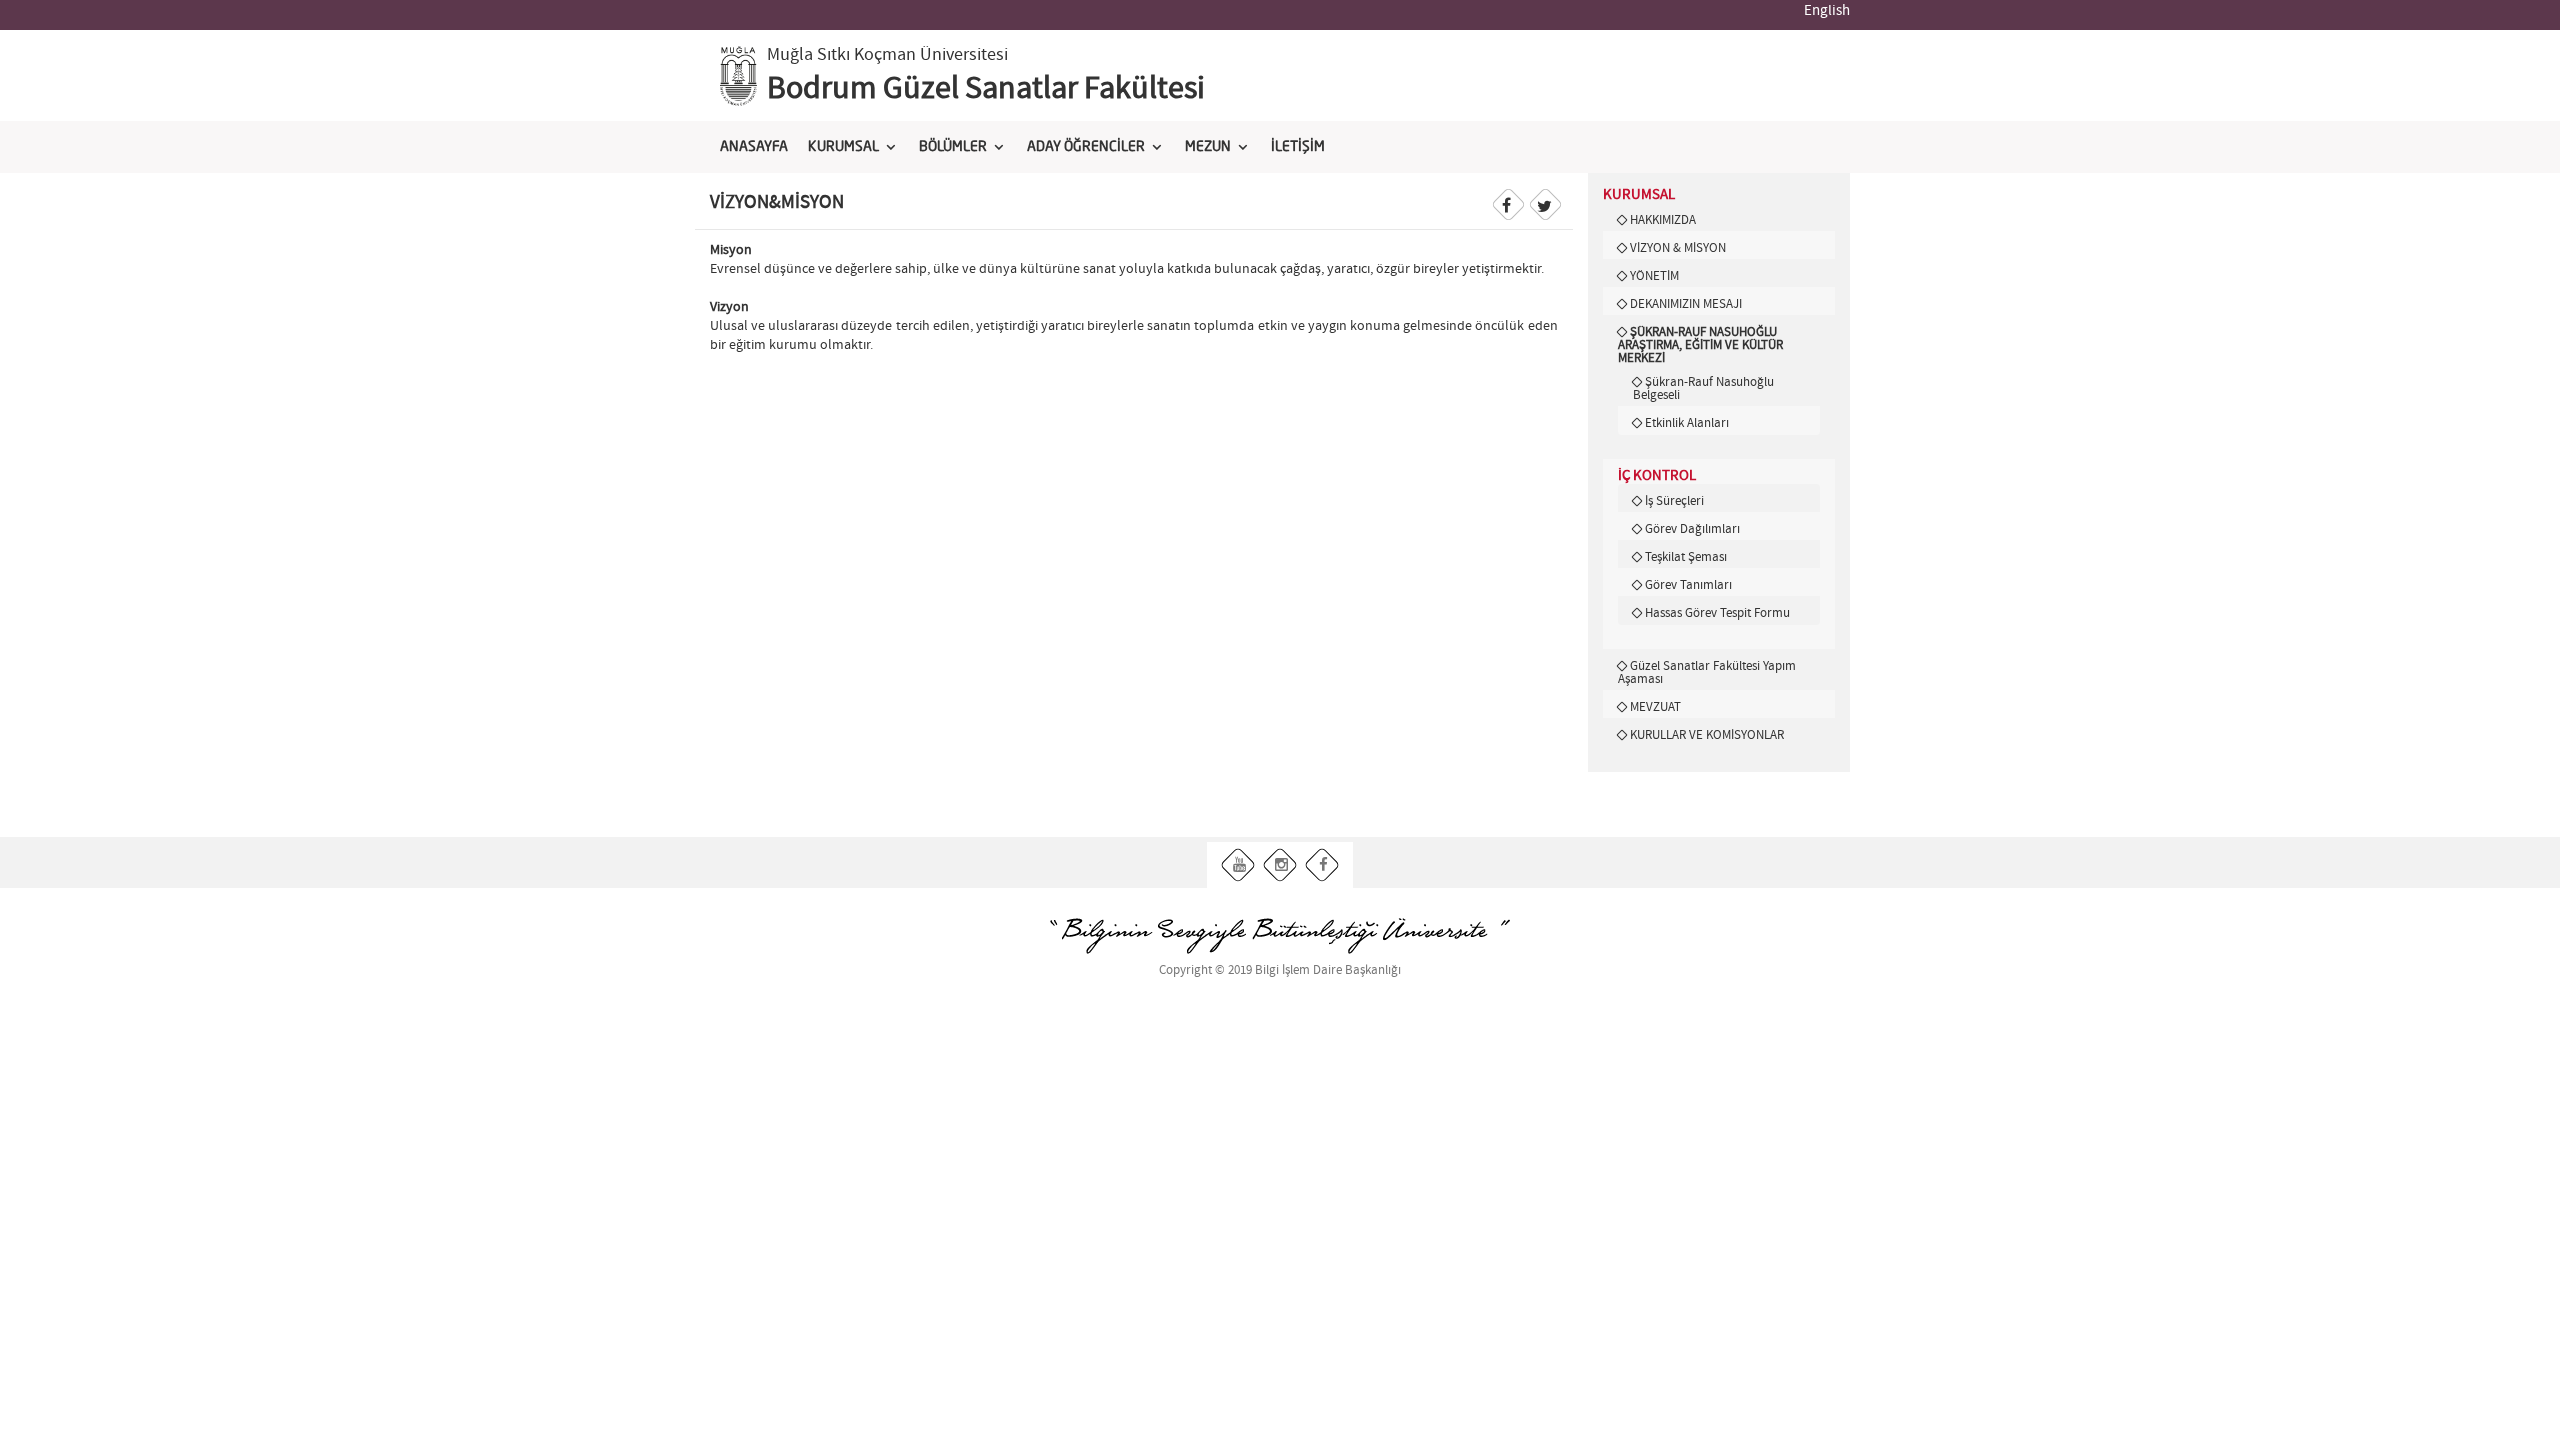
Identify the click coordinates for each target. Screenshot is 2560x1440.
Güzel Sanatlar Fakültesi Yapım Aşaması (1707, 672)
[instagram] (1280, 865)
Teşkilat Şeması (1686, 557)
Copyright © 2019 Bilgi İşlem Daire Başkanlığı (1280, 970)
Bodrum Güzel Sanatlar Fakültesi (986, 89)
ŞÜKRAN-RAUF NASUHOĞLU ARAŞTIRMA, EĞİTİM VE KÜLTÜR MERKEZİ (1700, 345)
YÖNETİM (1654, 276)
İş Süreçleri (1674, 501)
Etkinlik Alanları (1687, 423)
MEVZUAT (1655, 707)
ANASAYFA (754, 147)
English (1827, 11)
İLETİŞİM (1298, 147)
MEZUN (1208, 147)
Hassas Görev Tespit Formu (1717, 613)
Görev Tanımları (1688, 585)
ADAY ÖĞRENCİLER (1086, 147)
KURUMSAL (843, 147)
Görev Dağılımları (1692, 529)
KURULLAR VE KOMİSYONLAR (1707, 735)
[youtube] (1238, 865)
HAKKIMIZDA (1663, 220)
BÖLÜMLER (953, 147)
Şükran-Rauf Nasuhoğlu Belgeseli (1703, 388)
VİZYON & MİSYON (1678, 248)
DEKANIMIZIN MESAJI (1686, 304)
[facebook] (1322, 865)
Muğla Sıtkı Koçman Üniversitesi (887, 55)
